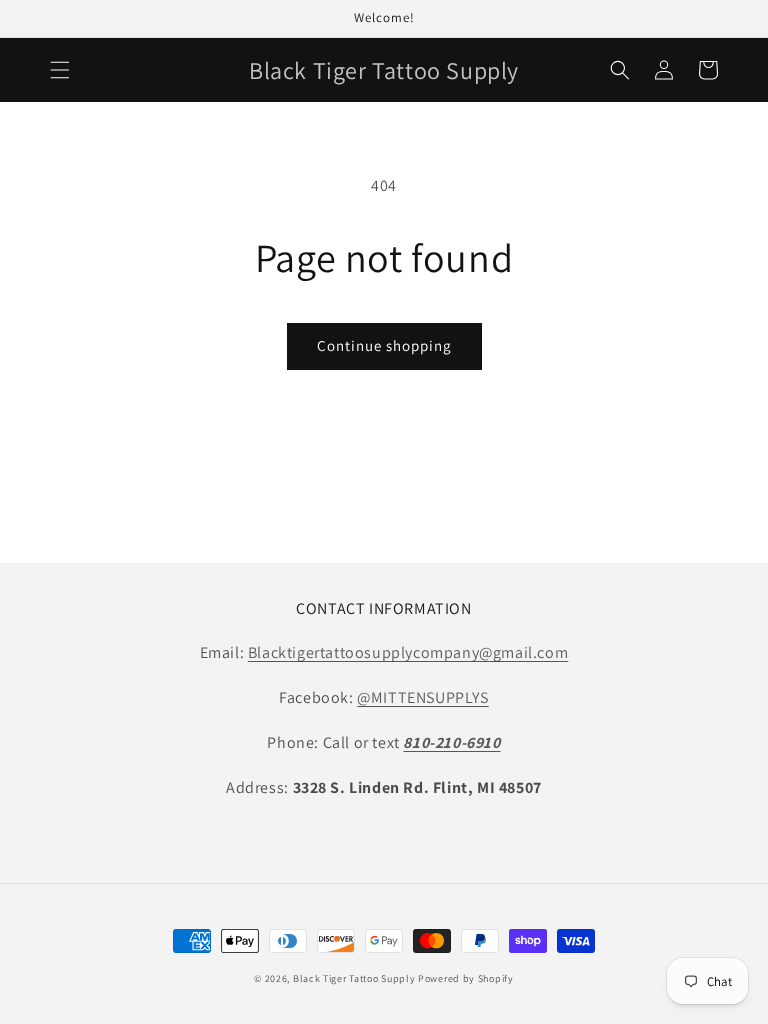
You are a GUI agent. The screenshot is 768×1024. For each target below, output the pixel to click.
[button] (60, 70)
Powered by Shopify (466, 978)
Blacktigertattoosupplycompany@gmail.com (408, 652)
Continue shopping (384, 345)
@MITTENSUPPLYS (422, 697)
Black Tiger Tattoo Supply (354, 978)
